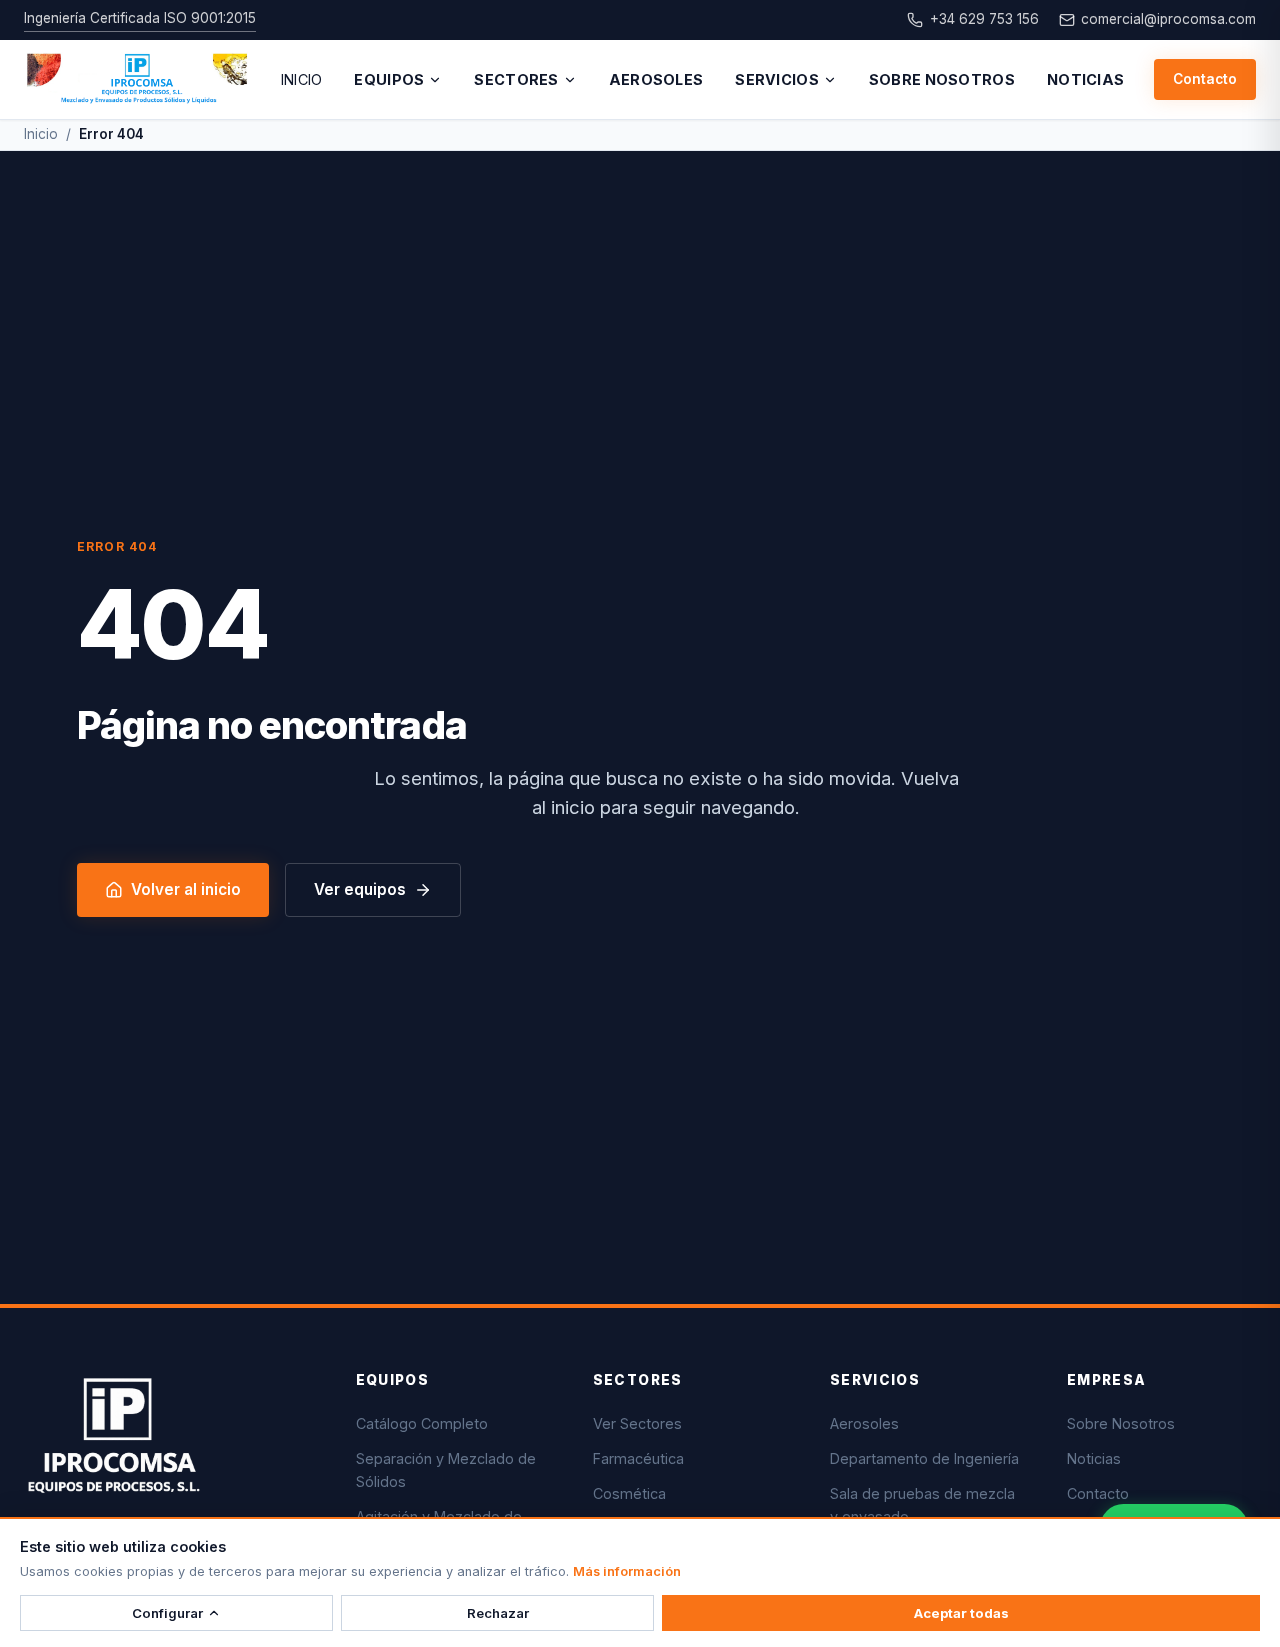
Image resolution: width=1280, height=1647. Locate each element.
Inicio (302, 79)
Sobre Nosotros (942, 79)
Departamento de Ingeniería (924, 1458)
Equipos (389, 79)
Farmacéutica (638, 1458)
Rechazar (498, 1613)
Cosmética (629, 1493)
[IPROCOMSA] (137, 80)
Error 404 (111, 134)
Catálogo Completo (422, 1423)
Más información (627, 1571)
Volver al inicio (186, 889)
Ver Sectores (637, 1423)
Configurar (167, 1613)
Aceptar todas (961, 1613)
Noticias (1085, 79)
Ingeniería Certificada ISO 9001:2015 (140, 18)
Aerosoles (656, 79)
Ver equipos (360, 889)
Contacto (1205, 79)
